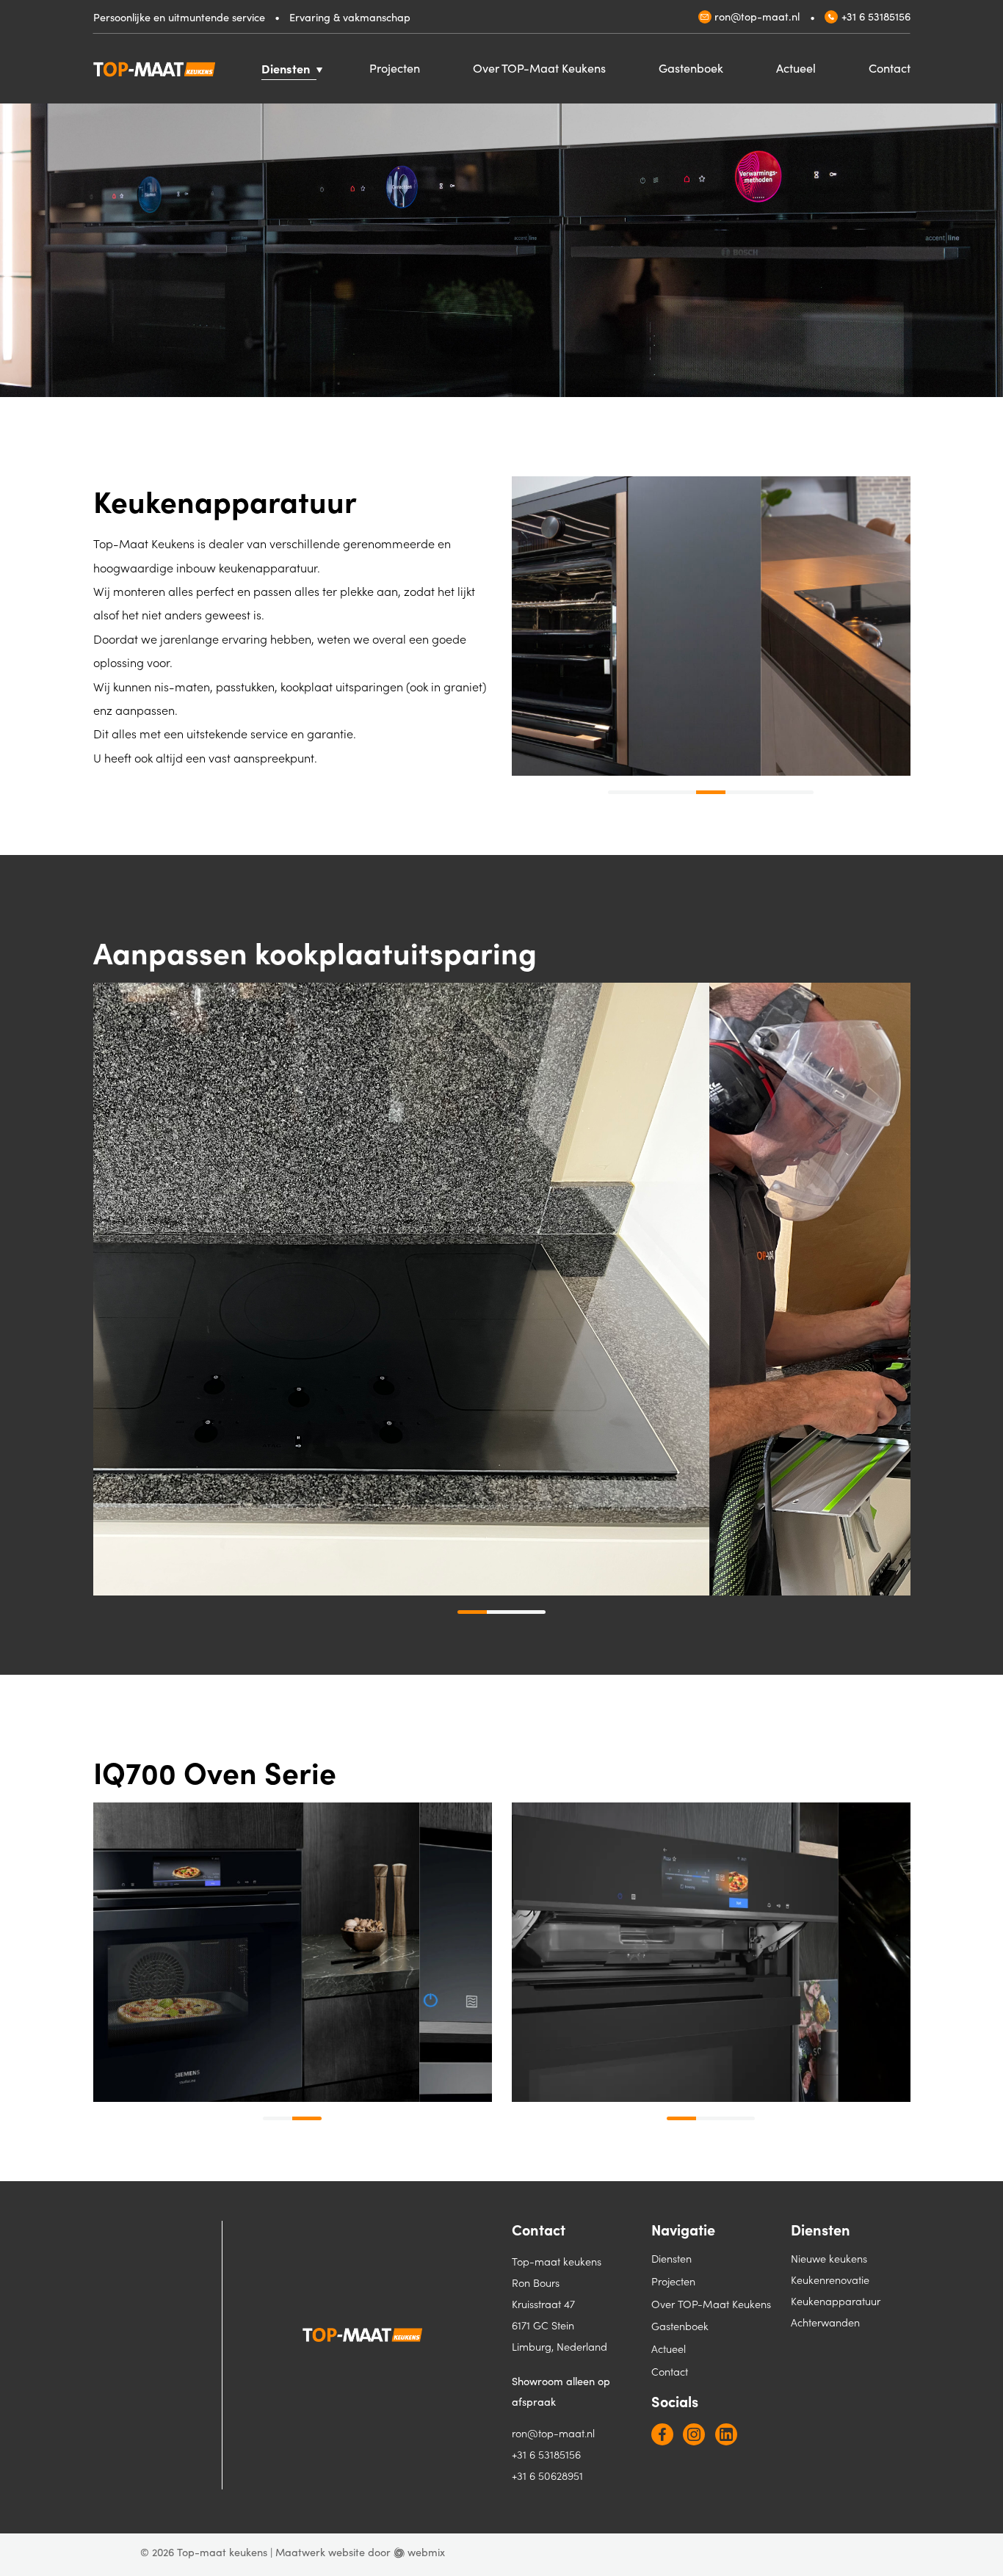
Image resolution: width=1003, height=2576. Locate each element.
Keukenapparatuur (836, 2301)
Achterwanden (825, 2322)
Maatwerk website (320, 2552)
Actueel (796, 68)
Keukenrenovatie (830, 2280)
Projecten (395, 68)
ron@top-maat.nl (757, 16)
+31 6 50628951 (547, 2475)
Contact (890, 68)
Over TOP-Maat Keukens (539, 68)
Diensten (286, 68)
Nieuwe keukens (829, 2258)
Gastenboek (691, 68)
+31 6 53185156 (876, 16)
